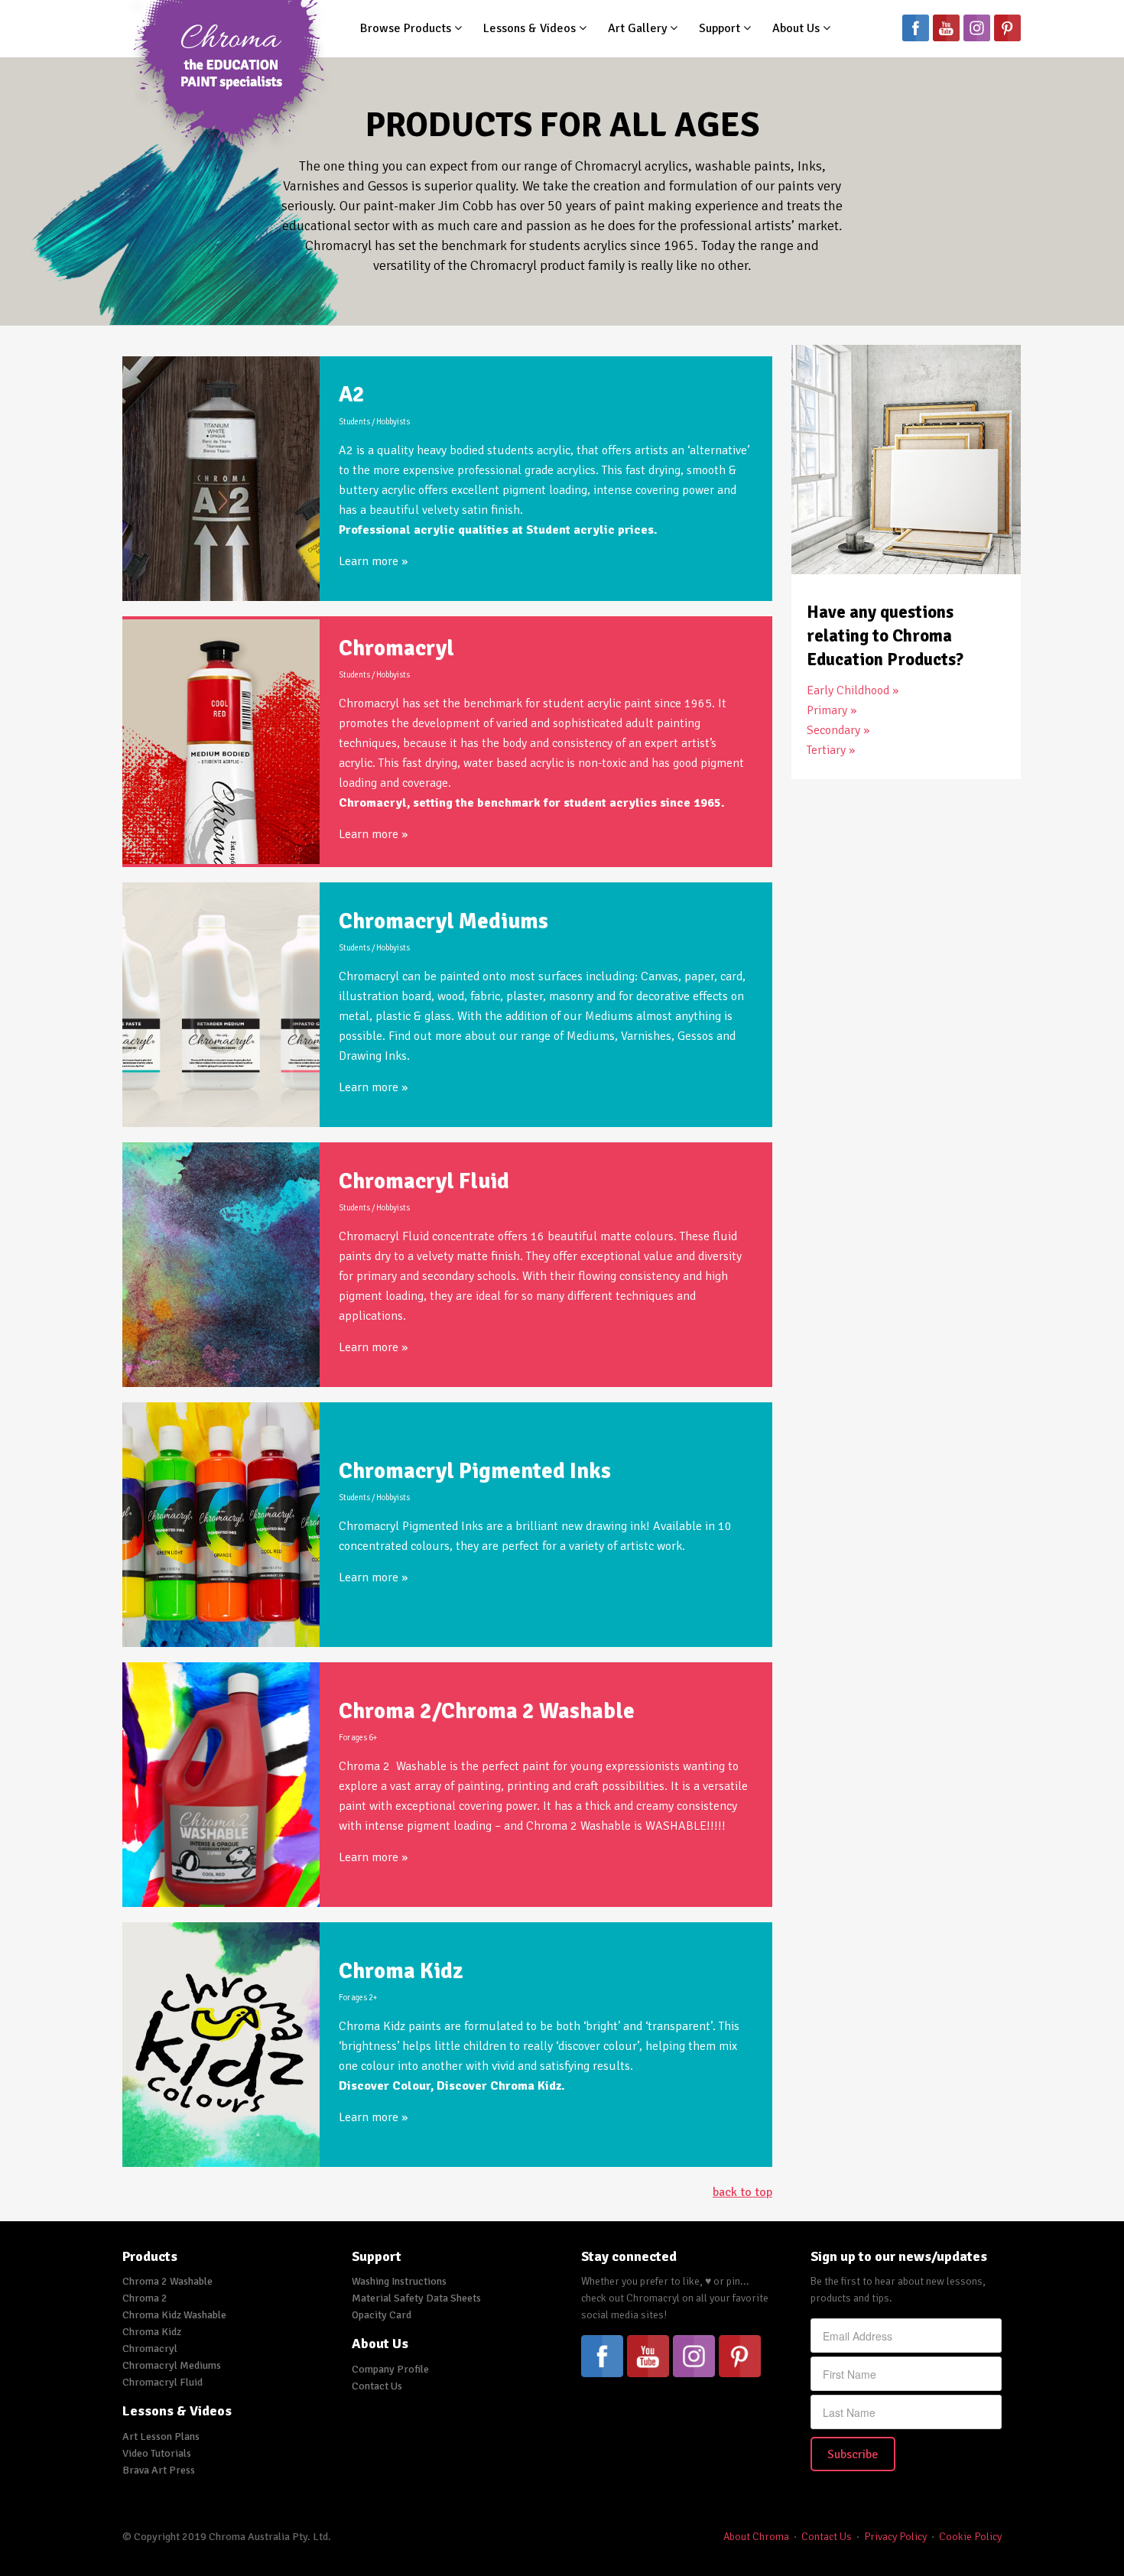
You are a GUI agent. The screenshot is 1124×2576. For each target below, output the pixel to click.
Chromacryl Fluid (424, 1181)
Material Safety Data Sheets (416, 2298)
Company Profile (390, 2369)
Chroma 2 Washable (167, 2281)
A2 (352, 394)
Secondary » (838, 730)
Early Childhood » (853, 690)
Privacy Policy (895, 2537)
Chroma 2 (145, 2298)
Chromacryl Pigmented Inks (475, 1471)
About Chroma (756, 2537)
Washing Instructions (399, 2281)
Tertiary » (831, 750)
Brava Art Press (159, 2470)
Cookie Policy (970, 2537)
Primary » (832, 710)
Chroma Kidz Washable (174, 2315)
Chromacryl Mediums (443, 921)
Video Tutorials (157, 2453)
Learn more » (373, 561)
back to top (742, 2192)
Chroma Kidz (401, 1971)
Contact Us (377, 2386)
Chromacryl (396, 648)
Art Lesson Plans (161, 2436)
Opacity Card (382, 2315)
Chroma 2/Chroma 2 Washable (487, 1711)
